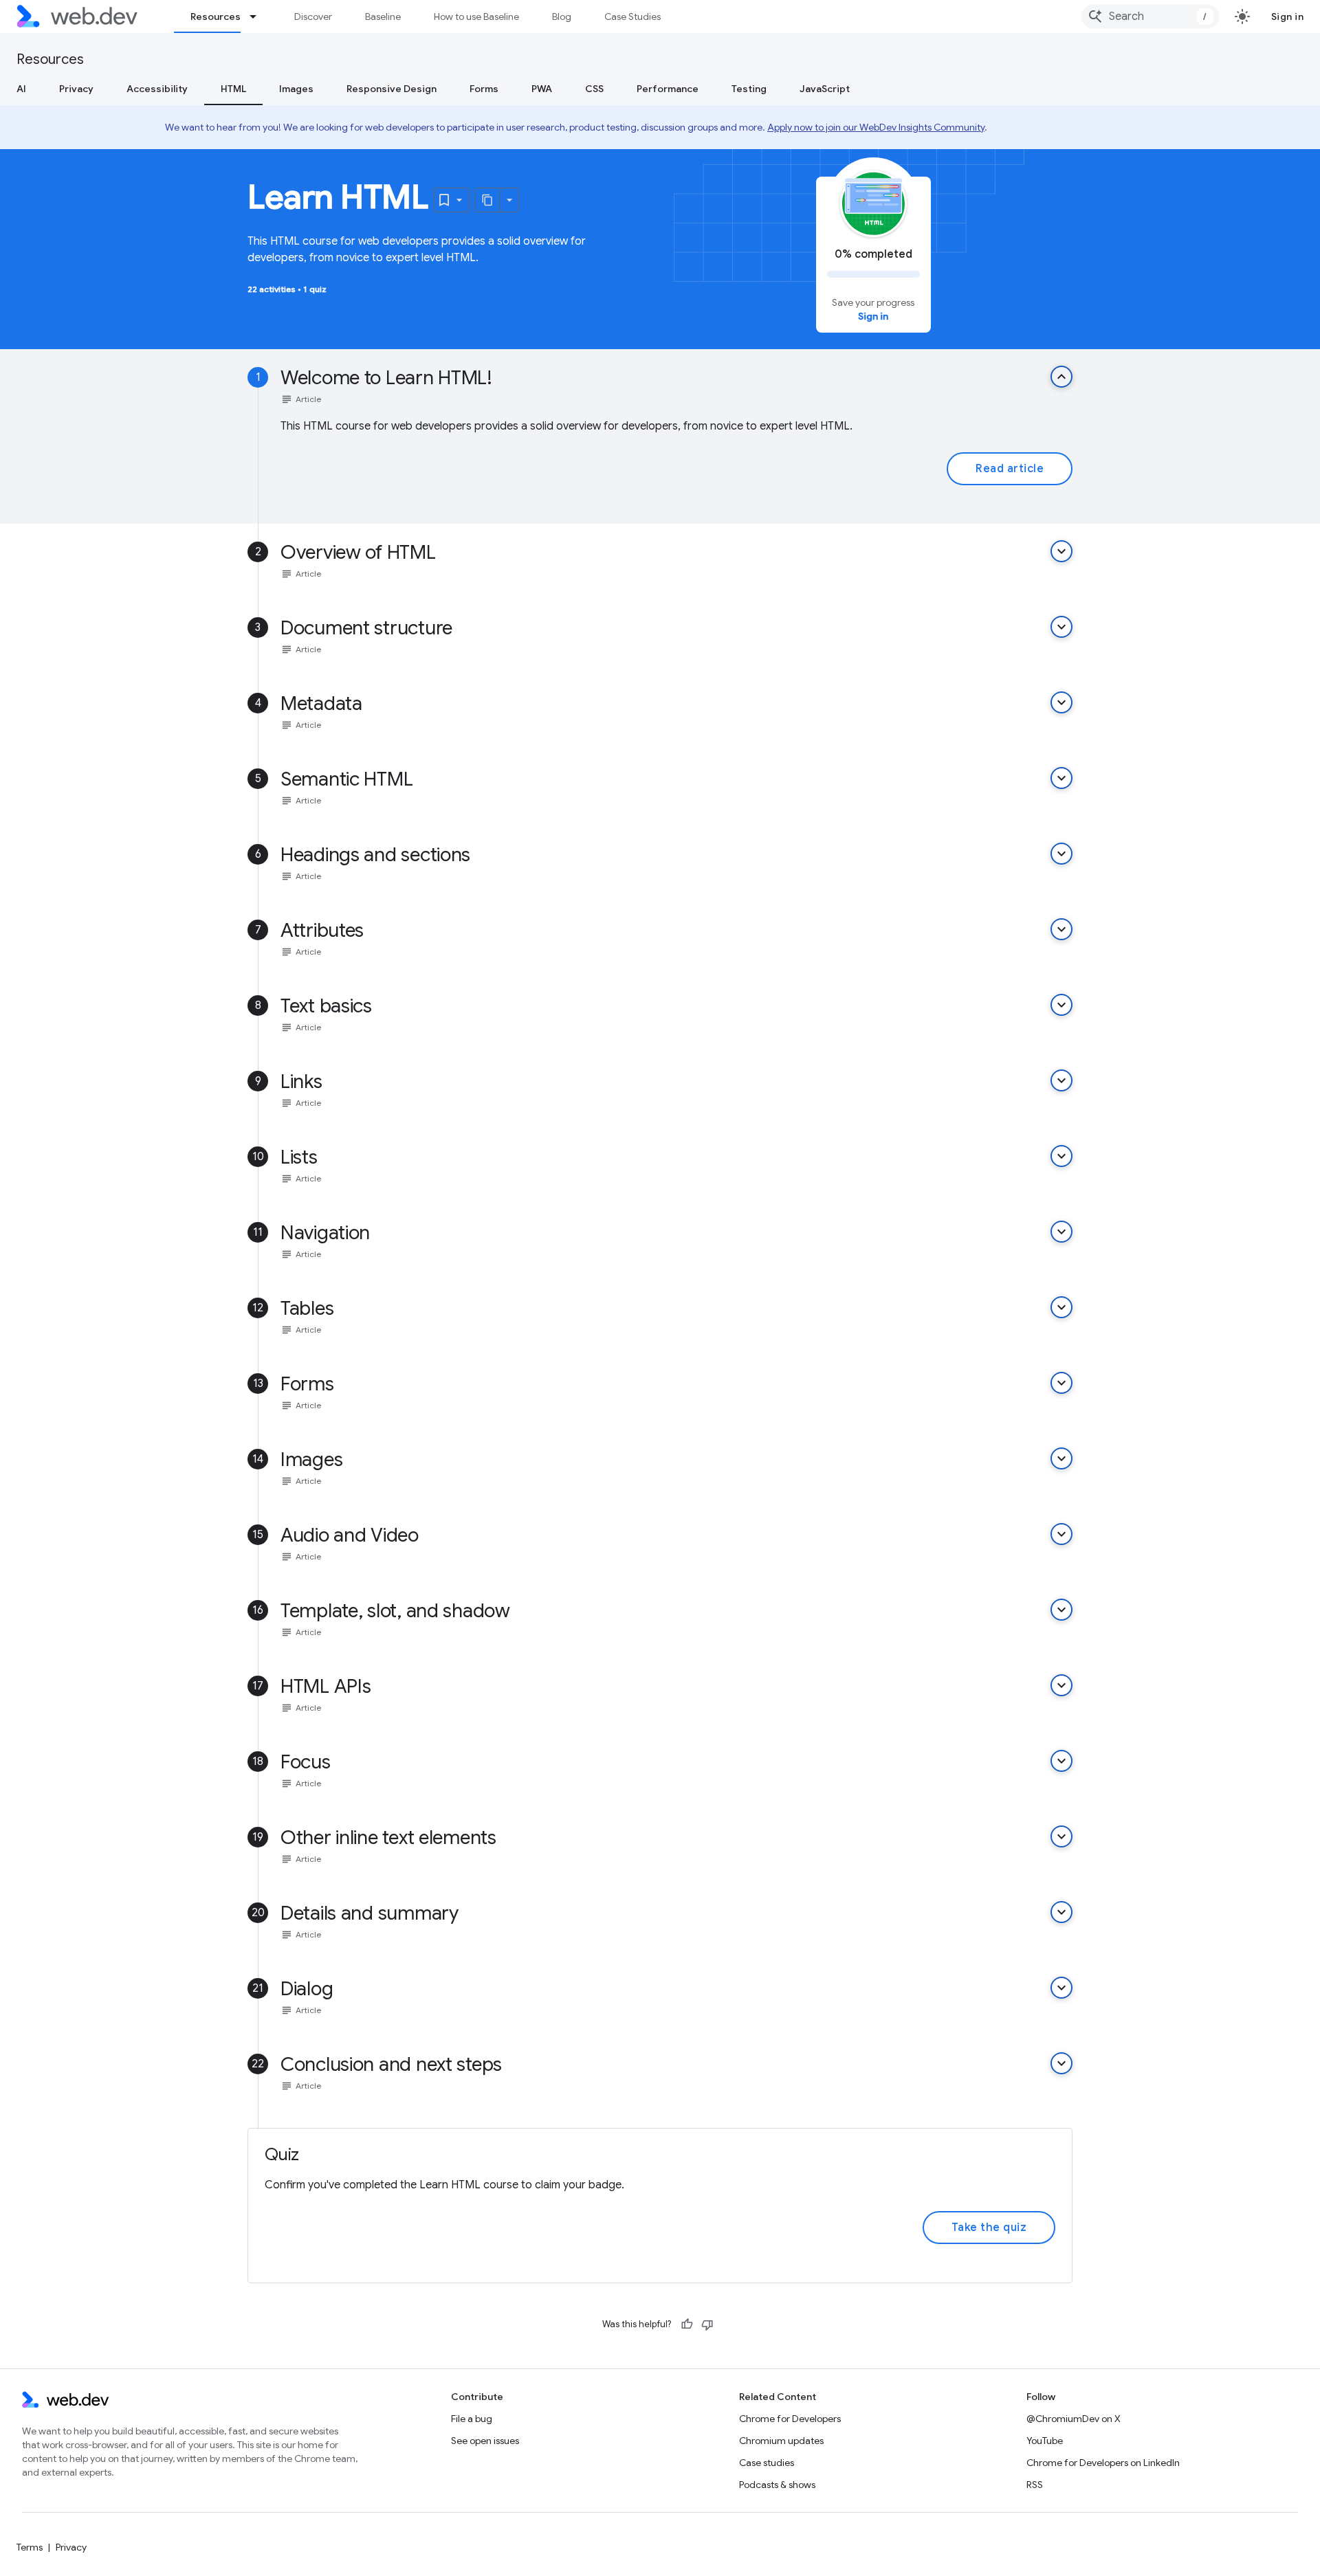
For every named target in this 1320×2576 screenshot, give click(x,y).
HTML (233, 89)
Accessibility (157, 89)
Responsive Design (392, 89)
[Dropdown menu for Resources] (259, 16)
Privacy (76, 89)
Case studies (767, 2463)
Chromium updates (781, 2441)
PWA (542, 89)
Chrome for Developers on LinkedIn (1103, 2463)
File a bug (472, 2419)
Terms (30, 2547)
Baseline (383, 16)
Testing (749, 89)
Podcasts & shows (777, 2485)
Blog (562, 16)
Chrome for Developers (790, 2419)
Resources (216, 16)
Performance (668, 89)
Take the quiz (989, 2228)
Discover (313, 16)
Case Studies (632, 16)
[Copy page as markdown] (488, 200)
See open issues (485, 2441)
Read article (1010, 469)
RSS (1035, 2485)
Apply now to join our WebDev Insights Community (876, 127)
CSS (594, 89)
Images (296, 89)
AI (21, 89)
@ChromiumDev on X (1074, 2419)
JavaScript (825, 89)
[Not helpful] (707, 2324)
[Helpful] (687, 2324)
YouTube (1045, 2441)
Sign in (1288, 16)
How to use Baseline (476, 16)
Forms (484, 89)
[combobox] (1150, 16)
